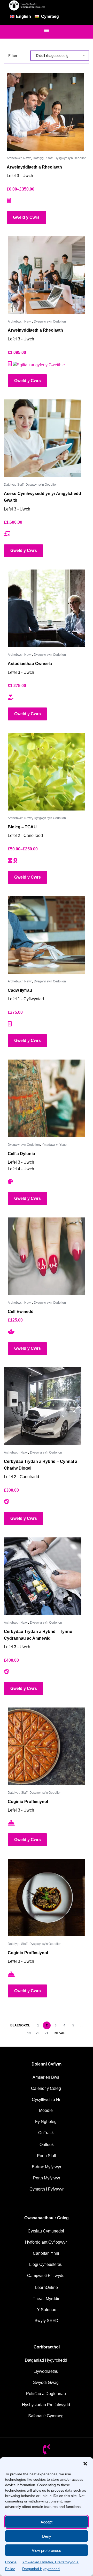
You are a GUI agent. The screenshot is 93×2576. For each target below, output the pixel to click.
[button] (85, 2464)
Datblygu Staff (43, 158)
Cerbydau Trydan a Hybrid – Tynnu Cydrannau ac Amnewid (38, 1635)
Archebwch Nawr (19, 158)
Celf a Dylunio (21, 1154)
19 (29, 2033)
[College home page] (27, 5)
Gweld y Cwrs (26, 217)
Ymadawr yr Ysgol (55, 1145)
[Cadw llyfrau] (47, 935)
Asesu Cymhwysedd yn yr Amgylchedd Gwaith (42, 497)
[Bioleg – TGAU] (47, 772)
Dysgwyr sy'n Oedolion (71, 158)
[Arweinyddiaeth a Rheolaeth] (45, 112)
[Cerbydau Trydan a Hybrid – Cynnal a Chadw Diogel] (43, 1406)
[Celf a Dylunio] (47, 1098)
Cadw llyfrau (20, 990)
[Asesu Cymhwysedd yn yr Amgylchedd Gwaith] (43, 438)
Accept (47, 2522)
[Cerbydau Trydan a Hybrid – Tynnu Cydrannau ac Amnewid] (43, 1576)
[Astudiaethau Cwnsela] (47, 608)
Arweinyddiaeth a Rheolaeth (34, 167)
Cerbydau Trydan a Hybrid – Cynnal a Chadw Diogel (41, 1465)
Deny (47, 2536)
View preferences (47, 2550)
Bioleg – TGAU (22, 827)
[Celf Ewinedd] (47, 1256)
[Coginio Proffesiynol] (47, 1746)
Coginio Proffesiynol (28, 1802)
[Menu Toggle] (47, 30)
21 (47, 2033)
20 (38, 2033)
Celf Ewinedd (21, 1312)
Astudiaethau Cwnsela (30, 664)
